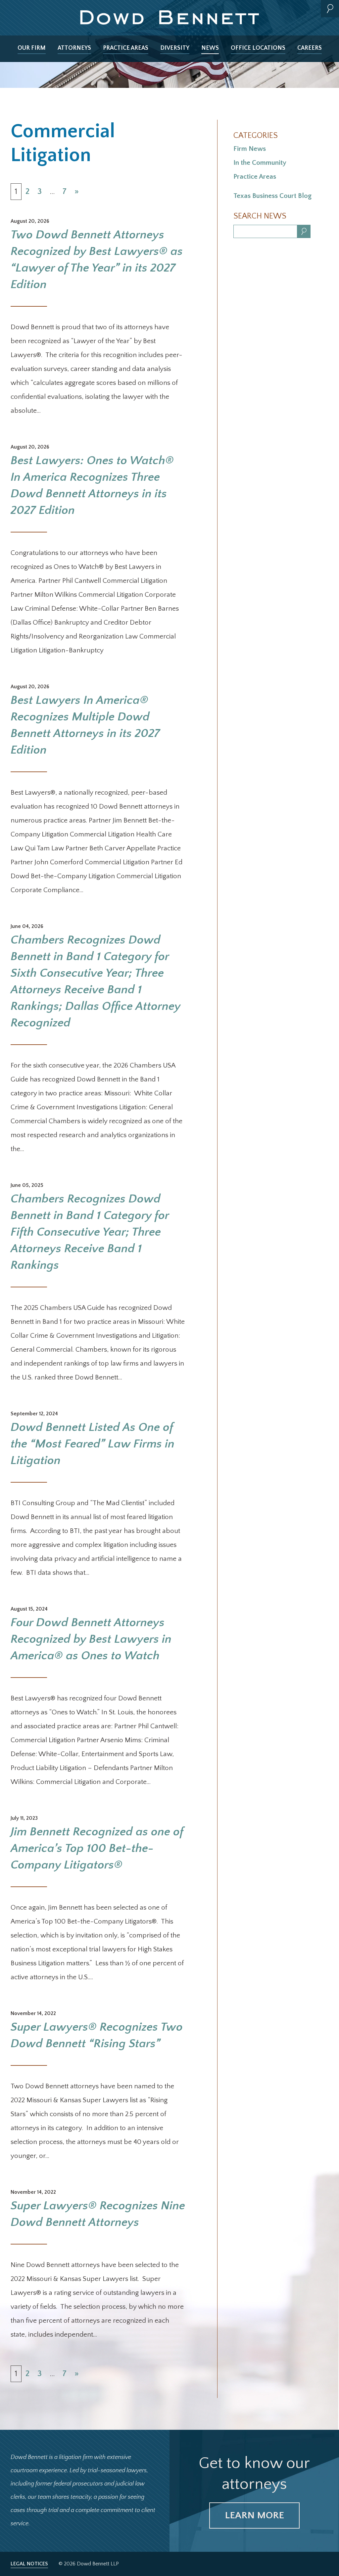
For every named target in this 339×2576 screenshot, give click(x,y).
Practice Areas (126, 48)
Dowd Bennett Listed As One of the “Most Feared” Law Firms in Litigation (93, 1444)
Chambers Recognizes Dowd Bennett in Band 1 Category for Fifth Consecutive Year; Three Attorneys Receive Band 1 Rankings (90, 1232)
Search (330, 9)
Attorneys (74, 48)
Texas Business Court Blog (272, 196)
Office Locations (258, 48)
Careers (310, 48)
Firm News (250, 149)
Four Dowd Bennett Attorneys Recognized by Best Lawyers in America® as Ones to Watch (91, 1639)
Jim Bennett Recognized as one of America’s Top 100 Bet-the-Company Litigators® (97, 1848)
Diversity (175, 48)
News (210, 48)
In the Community (260, 163)
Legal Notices (29, 2564)
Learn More (254, 2515)
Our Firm (32, 48)
